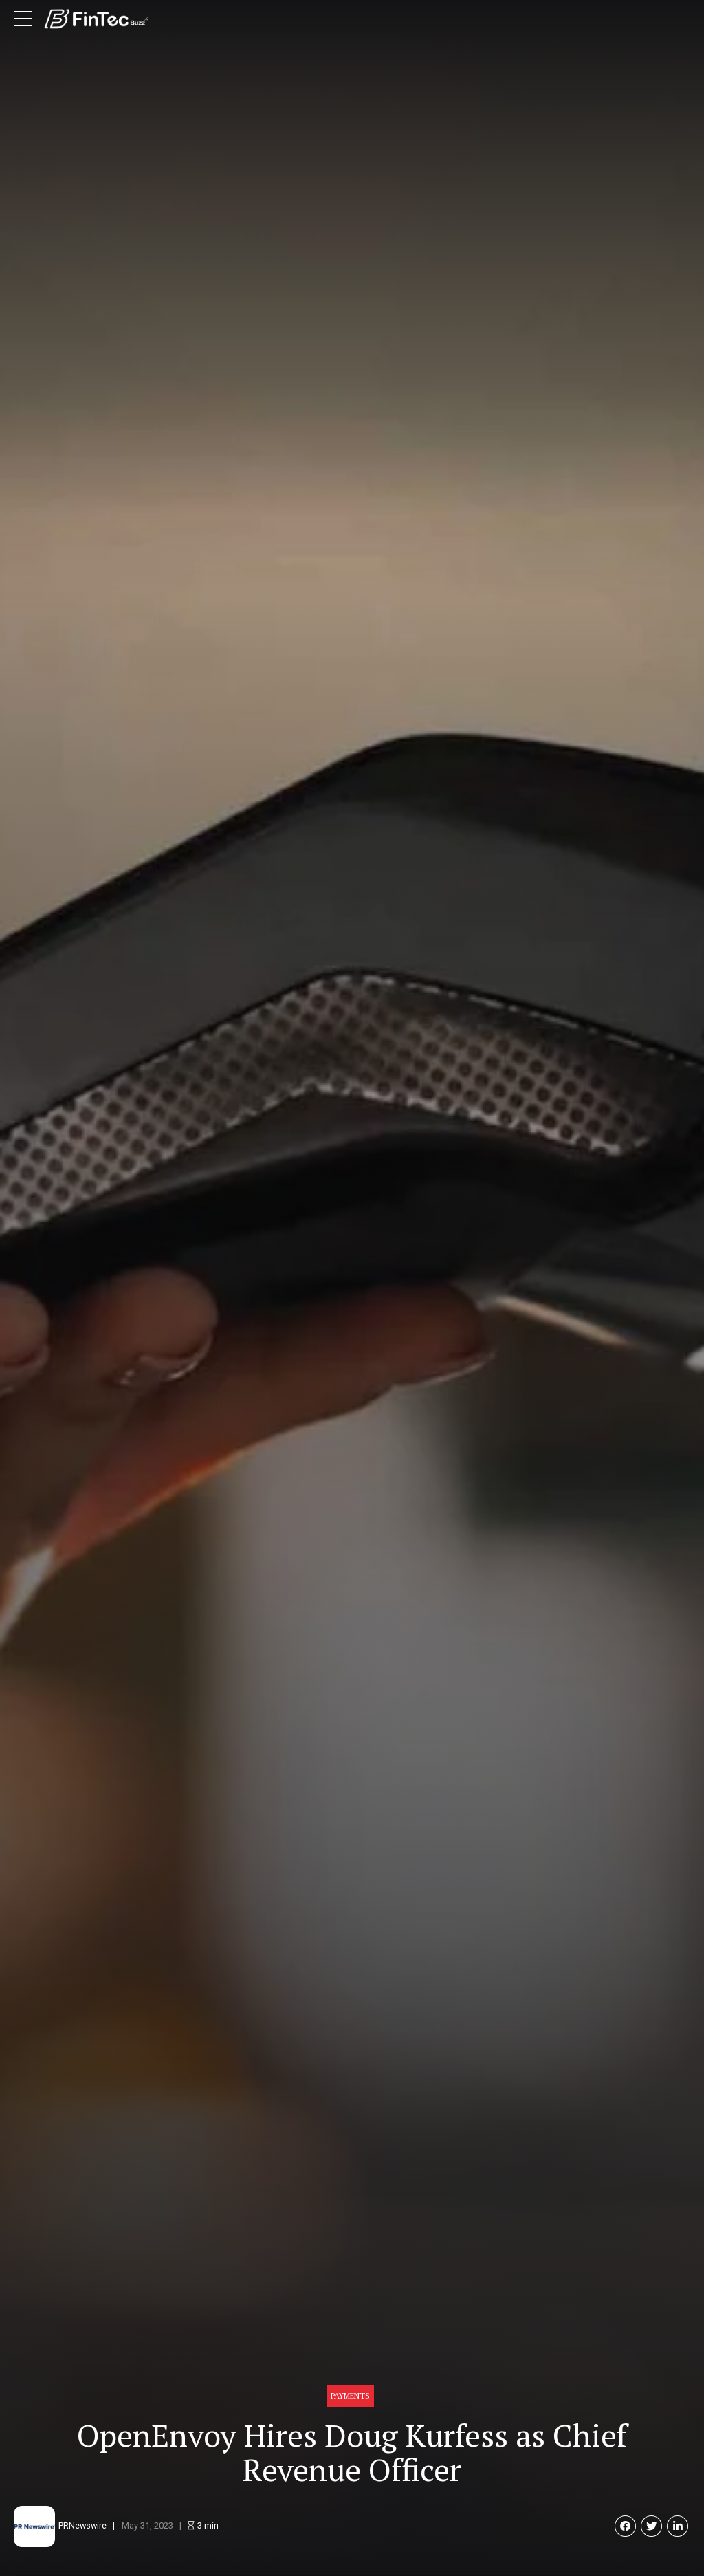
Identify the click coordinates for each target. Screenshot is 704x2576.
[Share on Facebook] (625, 2526)
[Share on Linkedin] (678, 2526)
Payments (350, 2395)
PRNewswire (82, 2525)
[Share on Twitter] (651, 2526)
